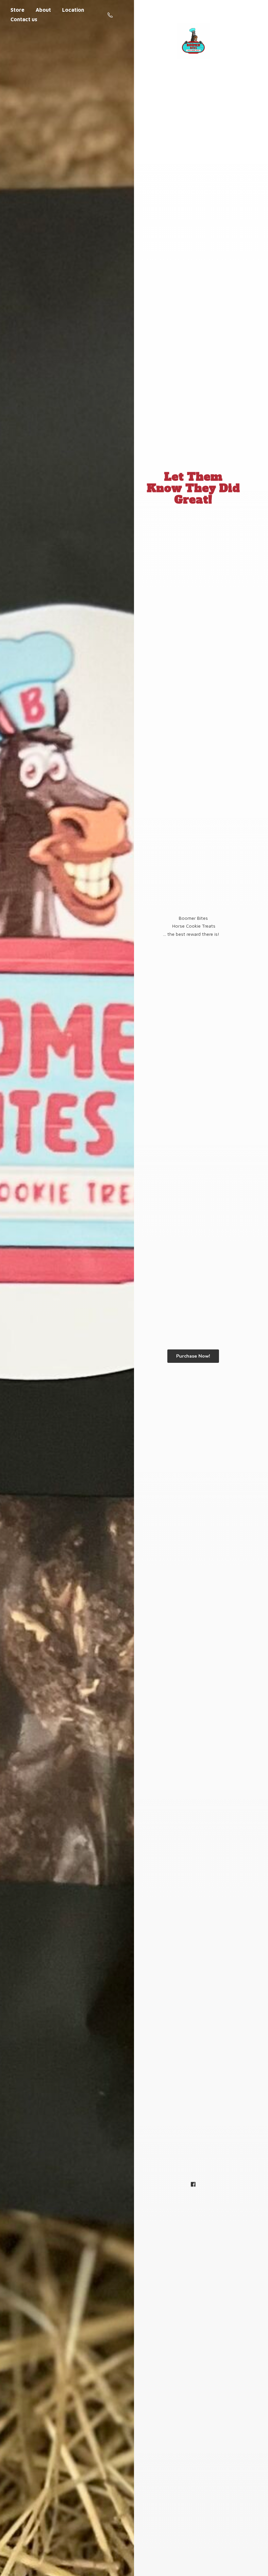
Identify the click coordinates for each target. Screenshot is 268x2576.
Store (17, 10)
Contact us (24, 19)
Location (73, 10)
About (43, 10)
